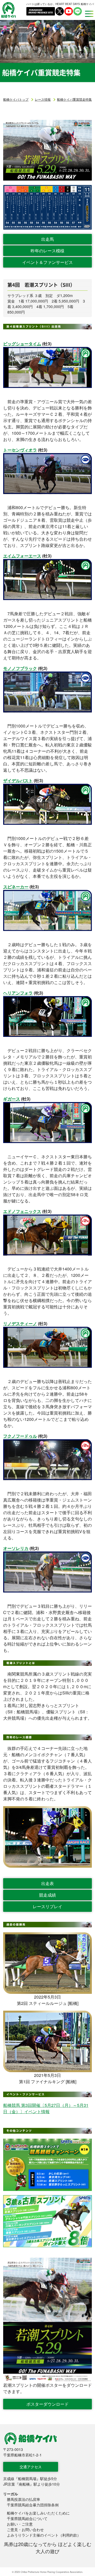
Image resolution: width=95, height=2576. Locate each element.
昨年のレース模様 (47, 251)
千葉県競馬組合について (27, 2518)
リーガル (11, 2494)
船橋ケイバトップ (16, 99)
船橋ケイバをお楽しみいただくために (38, 2513)
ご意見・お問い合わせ (25, 2529)
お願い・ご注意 (20, 2524)
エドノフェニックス (22, 1211)
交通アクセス (31, 2467)
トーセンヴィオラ (20, 450)
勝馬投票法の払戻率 (23, 2499)
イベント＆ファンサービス (47, 262)
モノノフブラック (20, 668)
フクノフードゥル (20, 1436)
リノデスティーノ (20, 1323)
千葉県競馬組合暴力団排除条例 (33, 2505)
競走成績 (47, 1895)
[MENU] (88, 14)
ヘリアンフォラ (18, 993)
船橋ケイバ (8, 10)
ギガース (12, 1099)
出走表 (47, 1883)
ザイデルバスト (18, 780)
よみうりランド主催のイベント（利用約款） (44, 2535)
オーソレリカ (16, 1548)
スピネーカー (16, 887)
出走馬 (47, 239)
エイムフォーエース (22, 556)
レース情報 (43, 99)
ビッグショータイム (22, 344)
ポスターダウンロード (47, 2404)
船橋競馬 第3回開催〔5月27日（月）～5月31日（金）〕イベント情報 (46, 2108)
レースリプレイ (47, 1906)
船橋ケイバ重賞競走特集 (74, 99)
